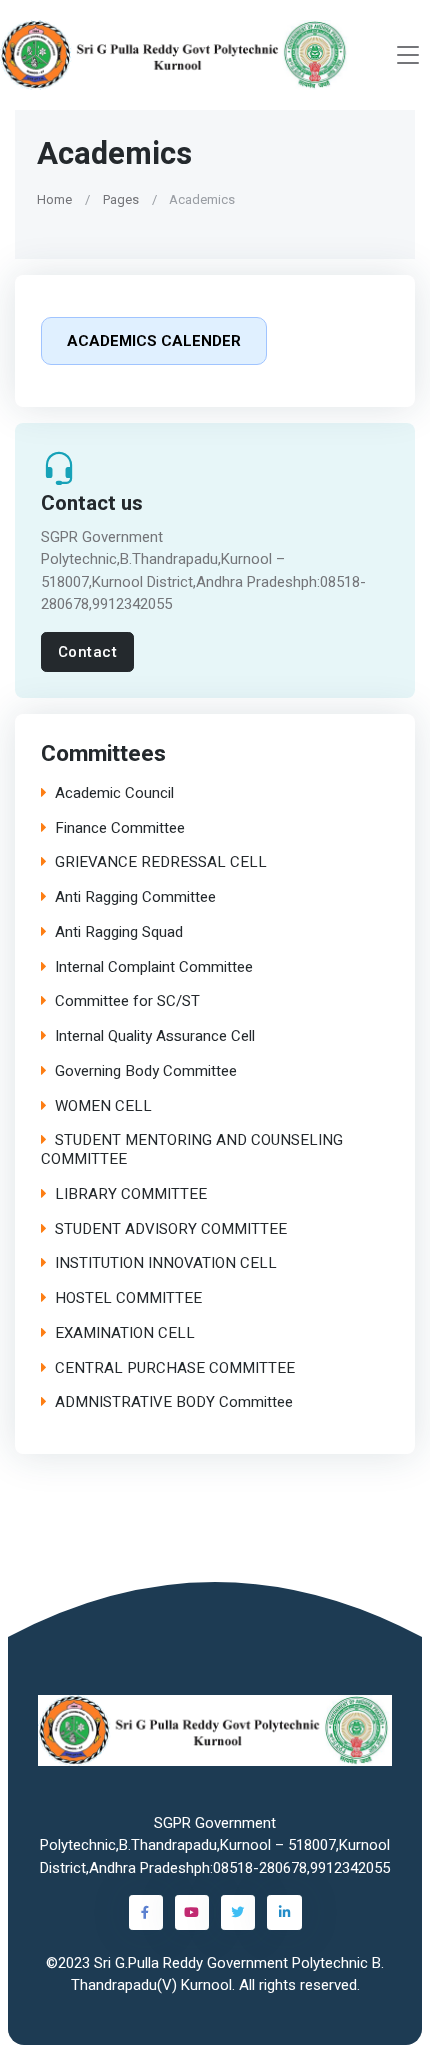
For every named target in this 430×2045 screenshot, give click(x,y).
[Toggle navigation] (408, 55)
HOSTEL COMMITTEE (128, 1298)
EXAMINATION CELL (125, 1333)
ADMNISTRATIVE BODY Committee (174, 1402)
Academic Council (114, 793)
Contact (88, 652)
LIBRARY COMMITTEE (131, 1194)
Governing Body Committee (146, 1071)
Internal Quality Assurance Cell (155, 1036)
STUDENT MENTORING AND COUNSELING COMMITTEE (192, 1150)
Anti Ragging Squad (119, 932)
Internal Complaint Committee (154, 966)
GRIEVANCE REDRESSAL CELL (161, 862)
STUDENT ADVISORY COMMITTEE (171, 1228)
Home (54, 199)
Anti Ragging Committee (135, 897)
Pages (121, 199)
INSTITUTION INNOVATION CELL (166, 1263)
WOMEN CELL (103, 1105)
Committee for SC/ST (127, 1001)
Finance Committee (120, 827)
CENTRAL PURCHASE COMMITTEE (175, 1367)
